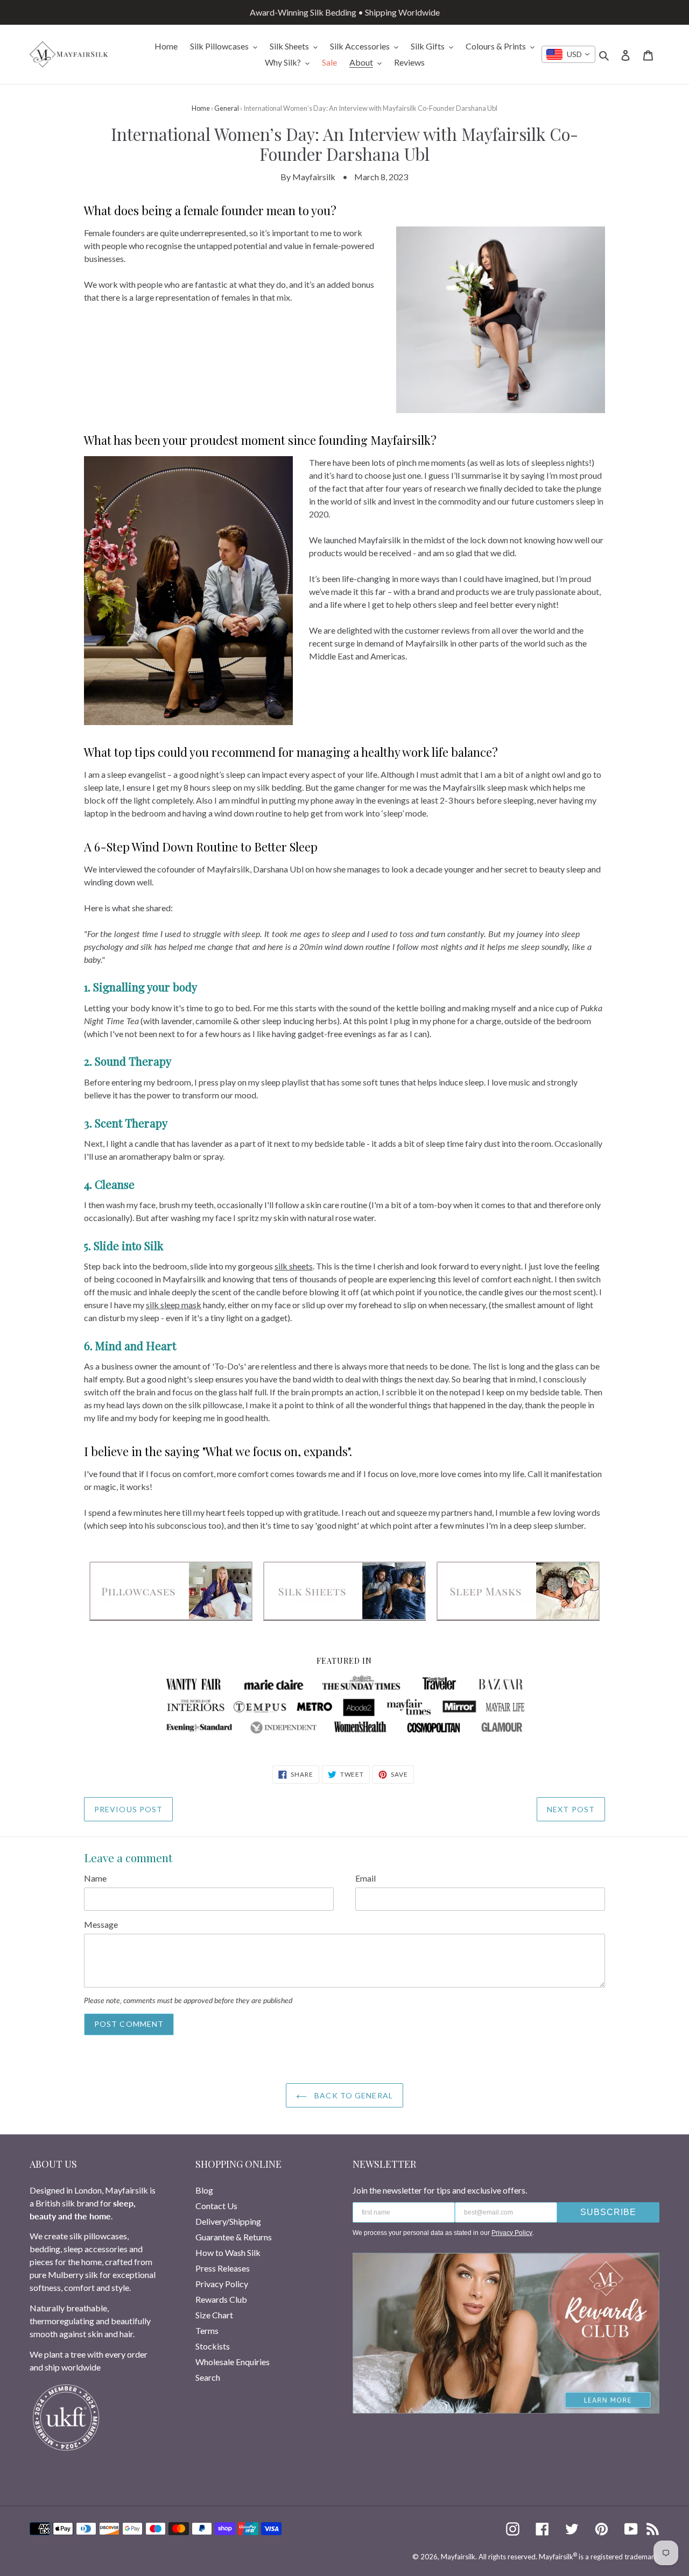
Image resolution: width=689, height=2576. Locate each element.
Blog (204, 2190)
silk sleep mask (174, 1305)
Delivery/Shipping (228, 2221)
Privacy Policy (222, 2284)
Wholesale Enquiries (233, 2362)
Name (95, 1878)
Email (365, 1878)
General (227, 108)
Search (208, 2377)
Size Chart (214, 2315)
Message (101, 1924)
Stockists (213, 2346)
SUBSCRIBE (608, 2212)
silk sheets (294, 1266)
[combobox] (568, 54)
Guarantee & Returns (234, 2237)
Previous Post (129, 1809)
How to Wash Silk (228, 2252)
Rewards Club (221, 2299)
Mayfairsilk (458, 2557)
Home (201, 108)
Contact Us (216, 2206)
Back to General (353, 2095)
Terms (207, 2330)
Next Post (571, 1809)
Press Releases (223, 2268)
